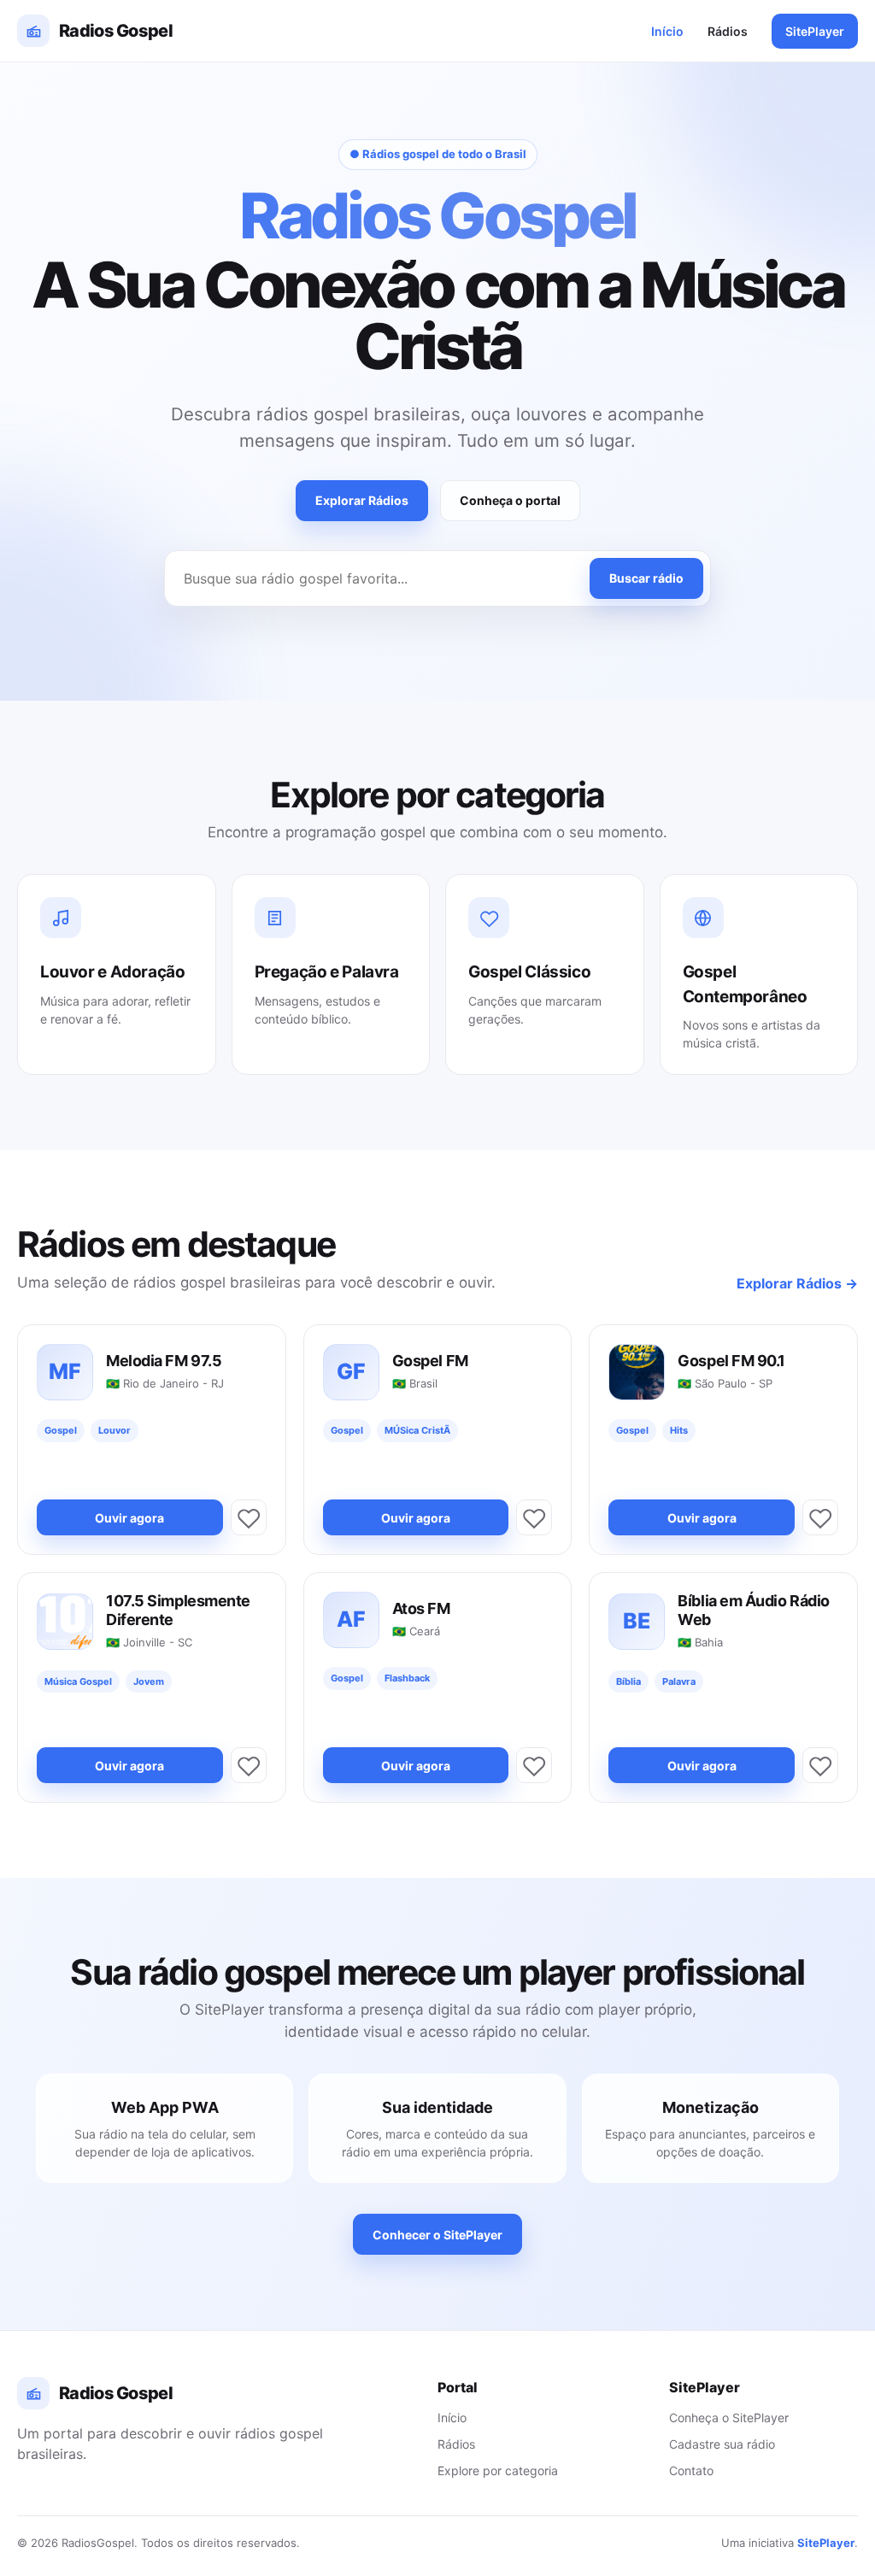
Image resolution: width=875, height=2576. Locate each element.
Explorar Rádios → (797, 1283)
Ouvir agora (129, 1518)
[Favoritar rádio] (249, 1517)
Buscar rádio (646, 578)
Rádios (728, 31)
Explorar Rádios (362, 500)
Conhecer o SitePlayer (437, 2235)
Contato (691, 2470)
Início (667, 31)
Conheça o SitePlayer (729, 2418)
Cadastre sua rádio (722, 2444)
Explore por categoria (498, 2470)
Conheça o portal (510, 500)
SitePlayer (815, 31)
